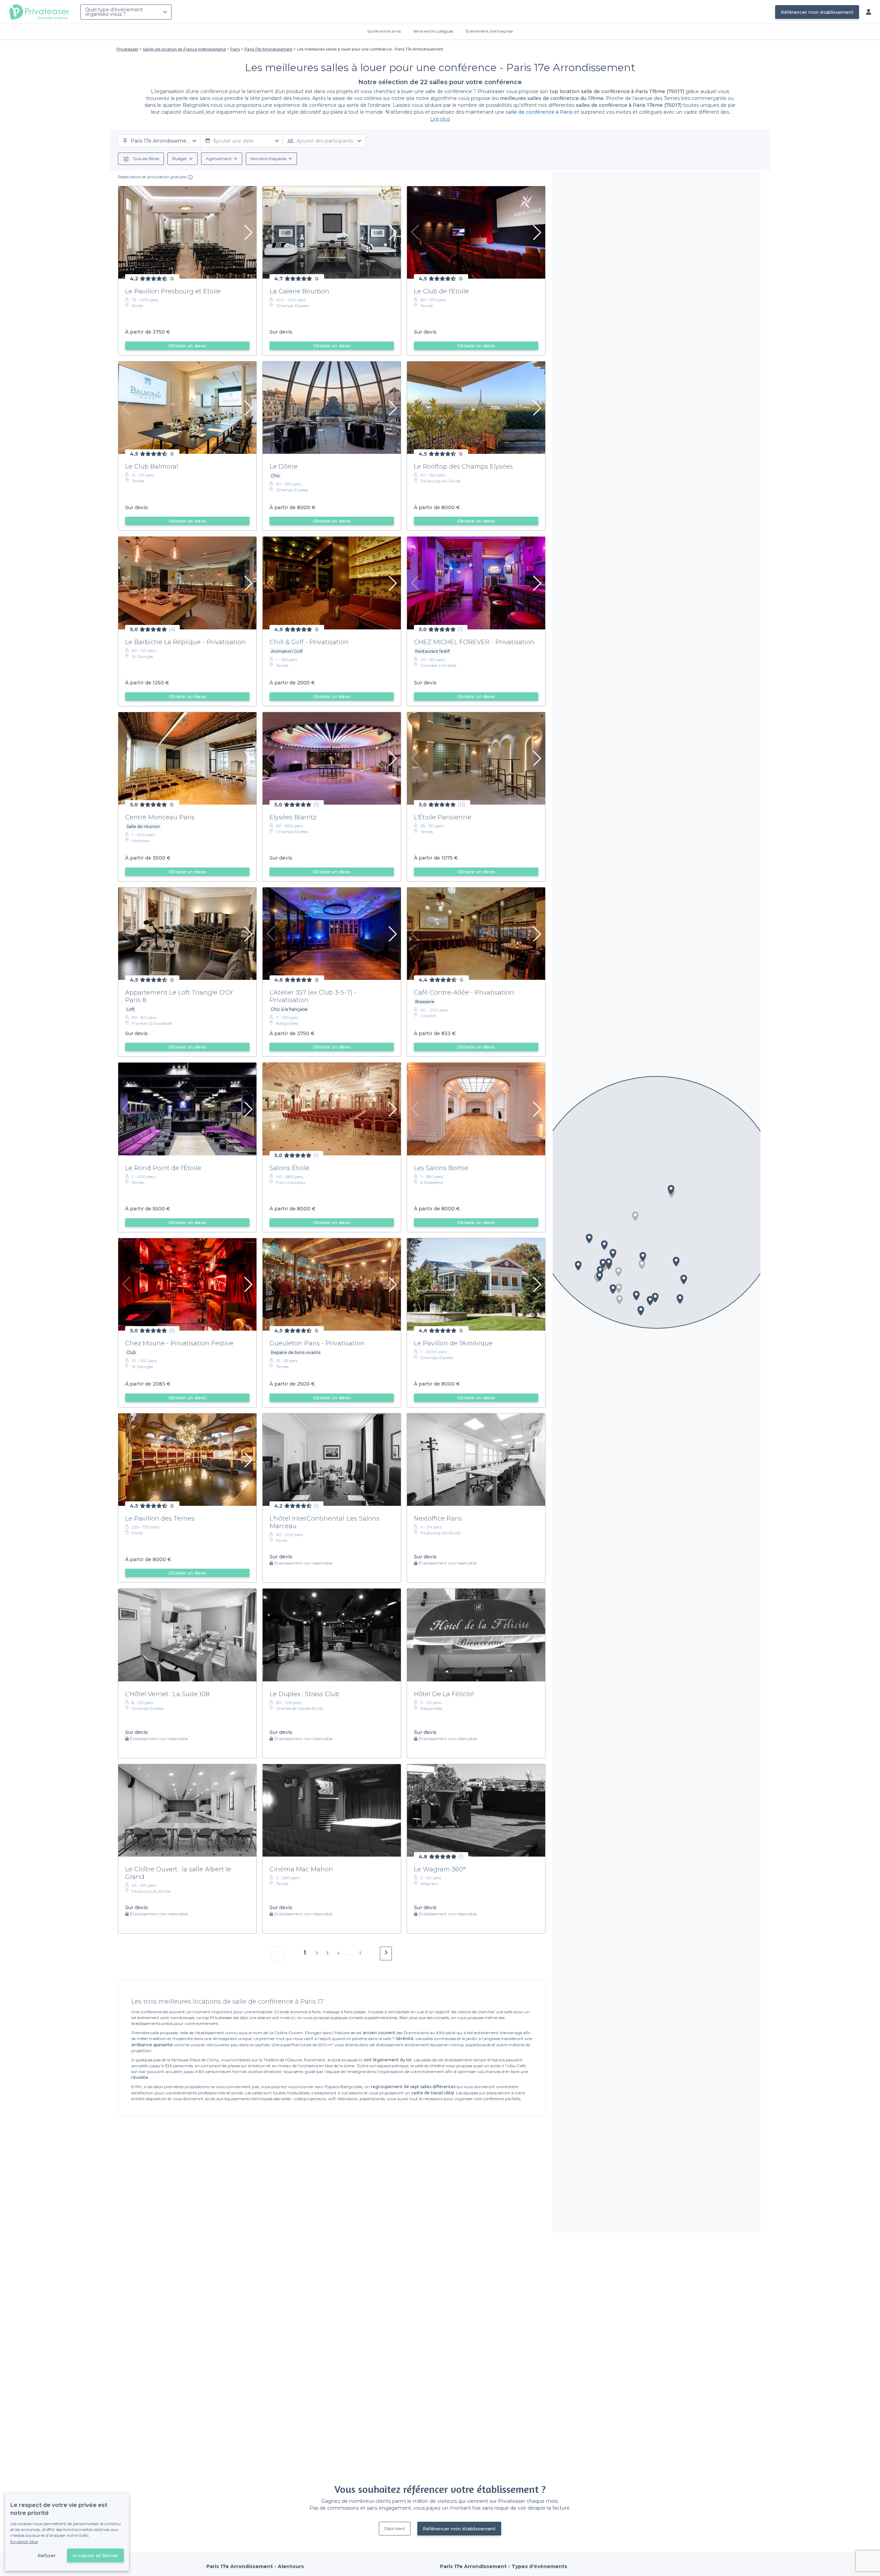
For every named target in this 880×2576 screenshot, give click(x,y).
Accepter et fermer (95, 2555)
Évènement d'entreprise (489, 31)
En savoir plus (24, 2541)
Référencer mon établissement (817, 12)
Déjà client (395, 2528)
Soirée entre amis (384, 31)
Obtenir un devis (187, 346)
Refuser (47, 2555)
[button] (635, 1216)
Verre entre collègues (433, 31)
